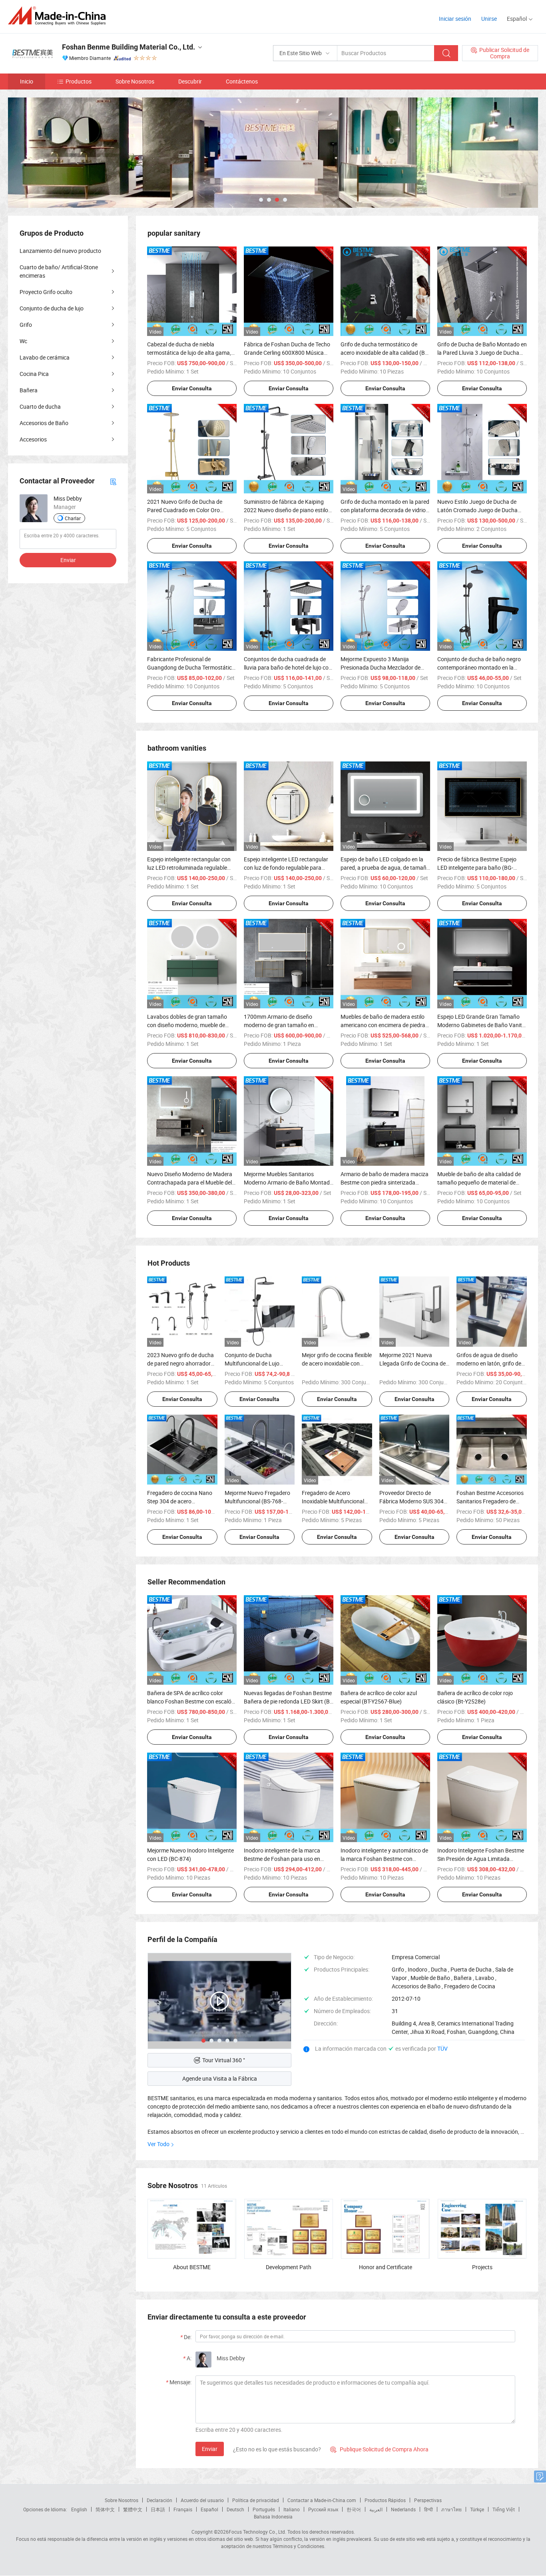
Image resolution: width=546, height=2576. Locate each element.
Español (209, 2509)
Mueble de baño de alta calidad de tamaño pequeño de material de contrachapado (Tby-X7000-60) (479, 1182)
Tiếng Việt (504, 2509)
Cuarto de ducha (40, 406)
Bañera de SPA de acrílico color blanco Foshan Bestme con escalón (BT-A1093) (191, 1701)
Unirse (489, 19)
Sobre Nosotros (135, 81)
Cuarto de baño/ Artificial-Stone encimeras (59, 271)
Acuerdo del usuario (202, 2500)
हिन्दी (428, 2509)
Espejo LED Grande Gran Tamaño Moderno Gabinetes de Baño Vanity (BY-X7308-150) (481, 1025)
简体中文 (105, 2509)
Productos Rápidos (385, 2500)
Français (183, 2509)
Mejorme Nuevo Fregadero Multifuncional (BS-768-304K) (257, 1501)
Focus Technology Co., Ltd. (257, 2532)
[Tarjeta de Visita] (113, 481)
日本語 (158, 2509)
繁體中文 (133, 2509)
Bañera (29, 390)
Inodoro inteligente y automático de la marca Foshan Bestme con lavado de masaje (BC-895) (384, 1859)
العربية (376, 2509)
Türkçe (477, 2509)
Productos (79, 81)
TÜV (442, 2048)
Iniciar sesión (455, 19)
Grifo (26, 325)
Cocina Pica (34, 374)
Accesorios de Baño (44, 423)
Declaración (159, 2500)
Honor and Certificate (386, 2267)
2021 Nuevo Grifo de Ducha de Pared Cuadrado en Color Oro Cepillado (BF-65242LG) (185, 510)
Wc (23, 341)
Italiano (292, 2509)
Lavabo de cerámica (45, 357)
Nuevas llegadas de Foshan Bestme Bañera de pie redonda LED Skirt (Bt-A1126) (289, 1701)
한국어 (354, 2509)
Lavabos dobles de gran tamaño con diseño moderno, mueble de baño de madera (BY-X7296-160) (188, 1025)
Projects (482, 2267)
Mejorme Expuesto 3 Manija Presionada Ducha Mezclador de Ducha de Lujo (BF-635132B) (381, 667)
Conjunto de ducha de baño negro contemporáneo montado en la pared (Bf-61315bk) (479, 667)
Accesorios (33, 439)
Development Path (289, 2267)
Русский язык (323, 2509)
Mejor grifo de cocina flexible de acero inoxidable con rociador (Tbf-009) (337, 1363)
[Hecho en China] (59, 16)
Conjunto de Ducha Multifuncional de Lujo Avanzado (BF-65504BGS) (257, 1363)
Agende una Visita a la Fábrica (220, 2078)
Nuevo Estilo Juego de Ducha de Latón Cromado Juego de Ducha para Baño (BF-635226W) (477, 510)
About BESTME (192, 2267)
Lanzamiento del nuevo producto (60, 251)
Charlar (73, 518)
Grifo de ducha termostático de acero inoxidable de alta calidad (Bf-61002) (385, 353)
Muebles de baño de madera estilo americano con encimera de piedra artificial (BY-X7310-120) (383, 1025)
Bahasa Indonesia (273, 2516)
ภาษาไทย (451, 2509)
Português (264, 2509)
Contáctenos (242, 81)
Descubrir (190, 81)
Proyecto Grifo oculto (46, 292)
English (79, 2509)
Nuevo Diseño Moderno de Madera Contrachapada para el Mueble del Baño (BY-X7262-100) (190, 1182)
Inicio (27, 81)
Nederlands (403, 2509)
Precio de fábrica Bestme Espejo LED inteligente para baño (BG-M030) (477, 868)
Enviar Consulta (192, 388)
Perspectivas (428, 2500)
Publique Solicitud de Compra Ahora (379, 2449)
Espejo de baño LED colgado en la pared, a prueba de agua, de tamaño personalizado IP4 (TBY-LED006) (385, 868)
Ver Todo (158, 2144)
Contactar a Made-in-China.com (322, 2500)
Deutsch (235, 2509)
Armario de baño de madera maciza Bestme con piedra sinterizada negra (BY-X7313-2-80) (385, 1182)
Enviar (210, 2449)
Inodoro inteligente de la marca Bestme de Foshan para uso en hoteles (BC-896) (282, 1859)
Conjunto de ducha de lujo (52, 308)
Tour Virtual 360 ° (224, 2060)
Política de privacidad (256, 2500)
